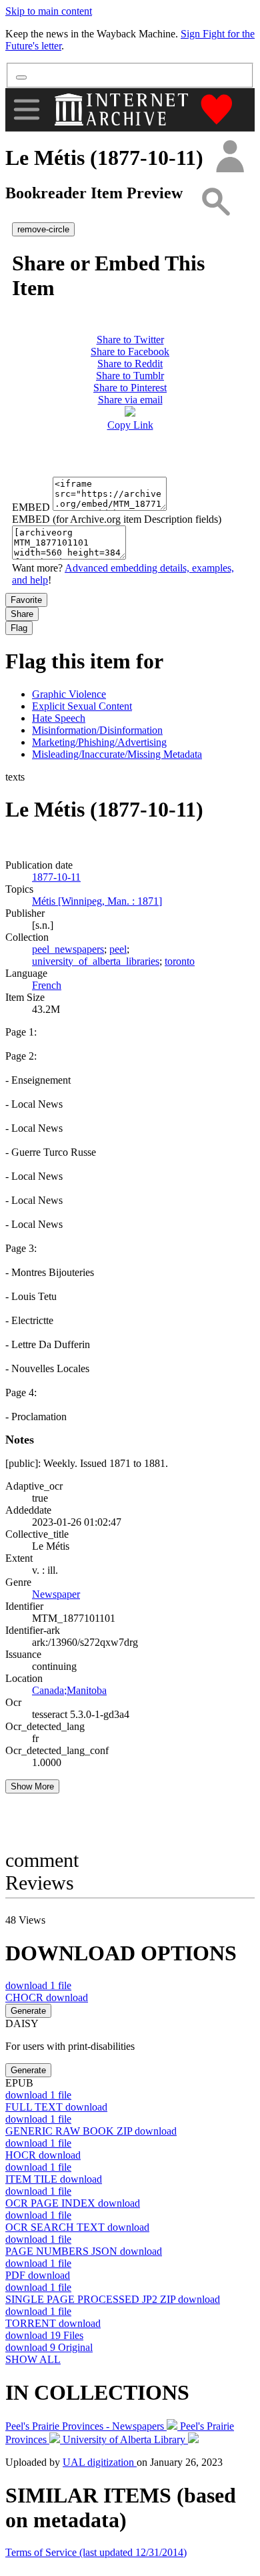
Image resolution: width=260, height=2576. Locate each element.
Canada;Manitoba (69, 1690)
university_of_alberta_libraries (96, 961)
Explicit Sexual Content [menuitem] (82, 706)
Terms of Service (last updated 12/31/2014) (96, 2552)
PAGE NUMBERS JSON (84, 2251)
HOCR (43, 2155)
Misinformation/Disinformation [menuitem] (97, 730)
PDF (38, 2275)
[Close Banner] (21, 77)
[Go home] (123, 110)
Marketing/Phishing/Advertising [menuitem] (99, 742)
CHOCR (47, 1997)
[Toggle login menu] (229, 157)
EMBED (31, 507)
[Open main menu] (27, 110)
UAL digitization (100, 2462)
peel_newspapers (68, 949)
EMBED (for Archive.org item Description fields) (117, 519)
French (47, 985)
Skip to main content (49, 11)
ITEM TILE (54, 2179)
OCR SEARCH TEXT (77, 2227)
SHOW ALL (33, 2359)
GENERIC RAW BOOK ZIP (91, 2131)
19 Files (44, 2335)
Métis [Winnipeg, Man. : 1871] (97, 901)
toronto (180, 961)
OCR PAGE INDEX (73, 2203)
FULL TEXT (56, 2107)
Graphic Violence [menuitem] (69, 694)
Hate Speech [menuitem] (59, 718)
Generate (28, 2011)
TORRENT (53, 2323)
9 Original (49, 2347)
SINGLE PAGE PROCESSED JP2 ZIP (113, 2299)
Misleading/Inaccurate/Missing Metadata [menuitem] (117, 754)
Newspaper (56, 1594)
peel (118, 949)
